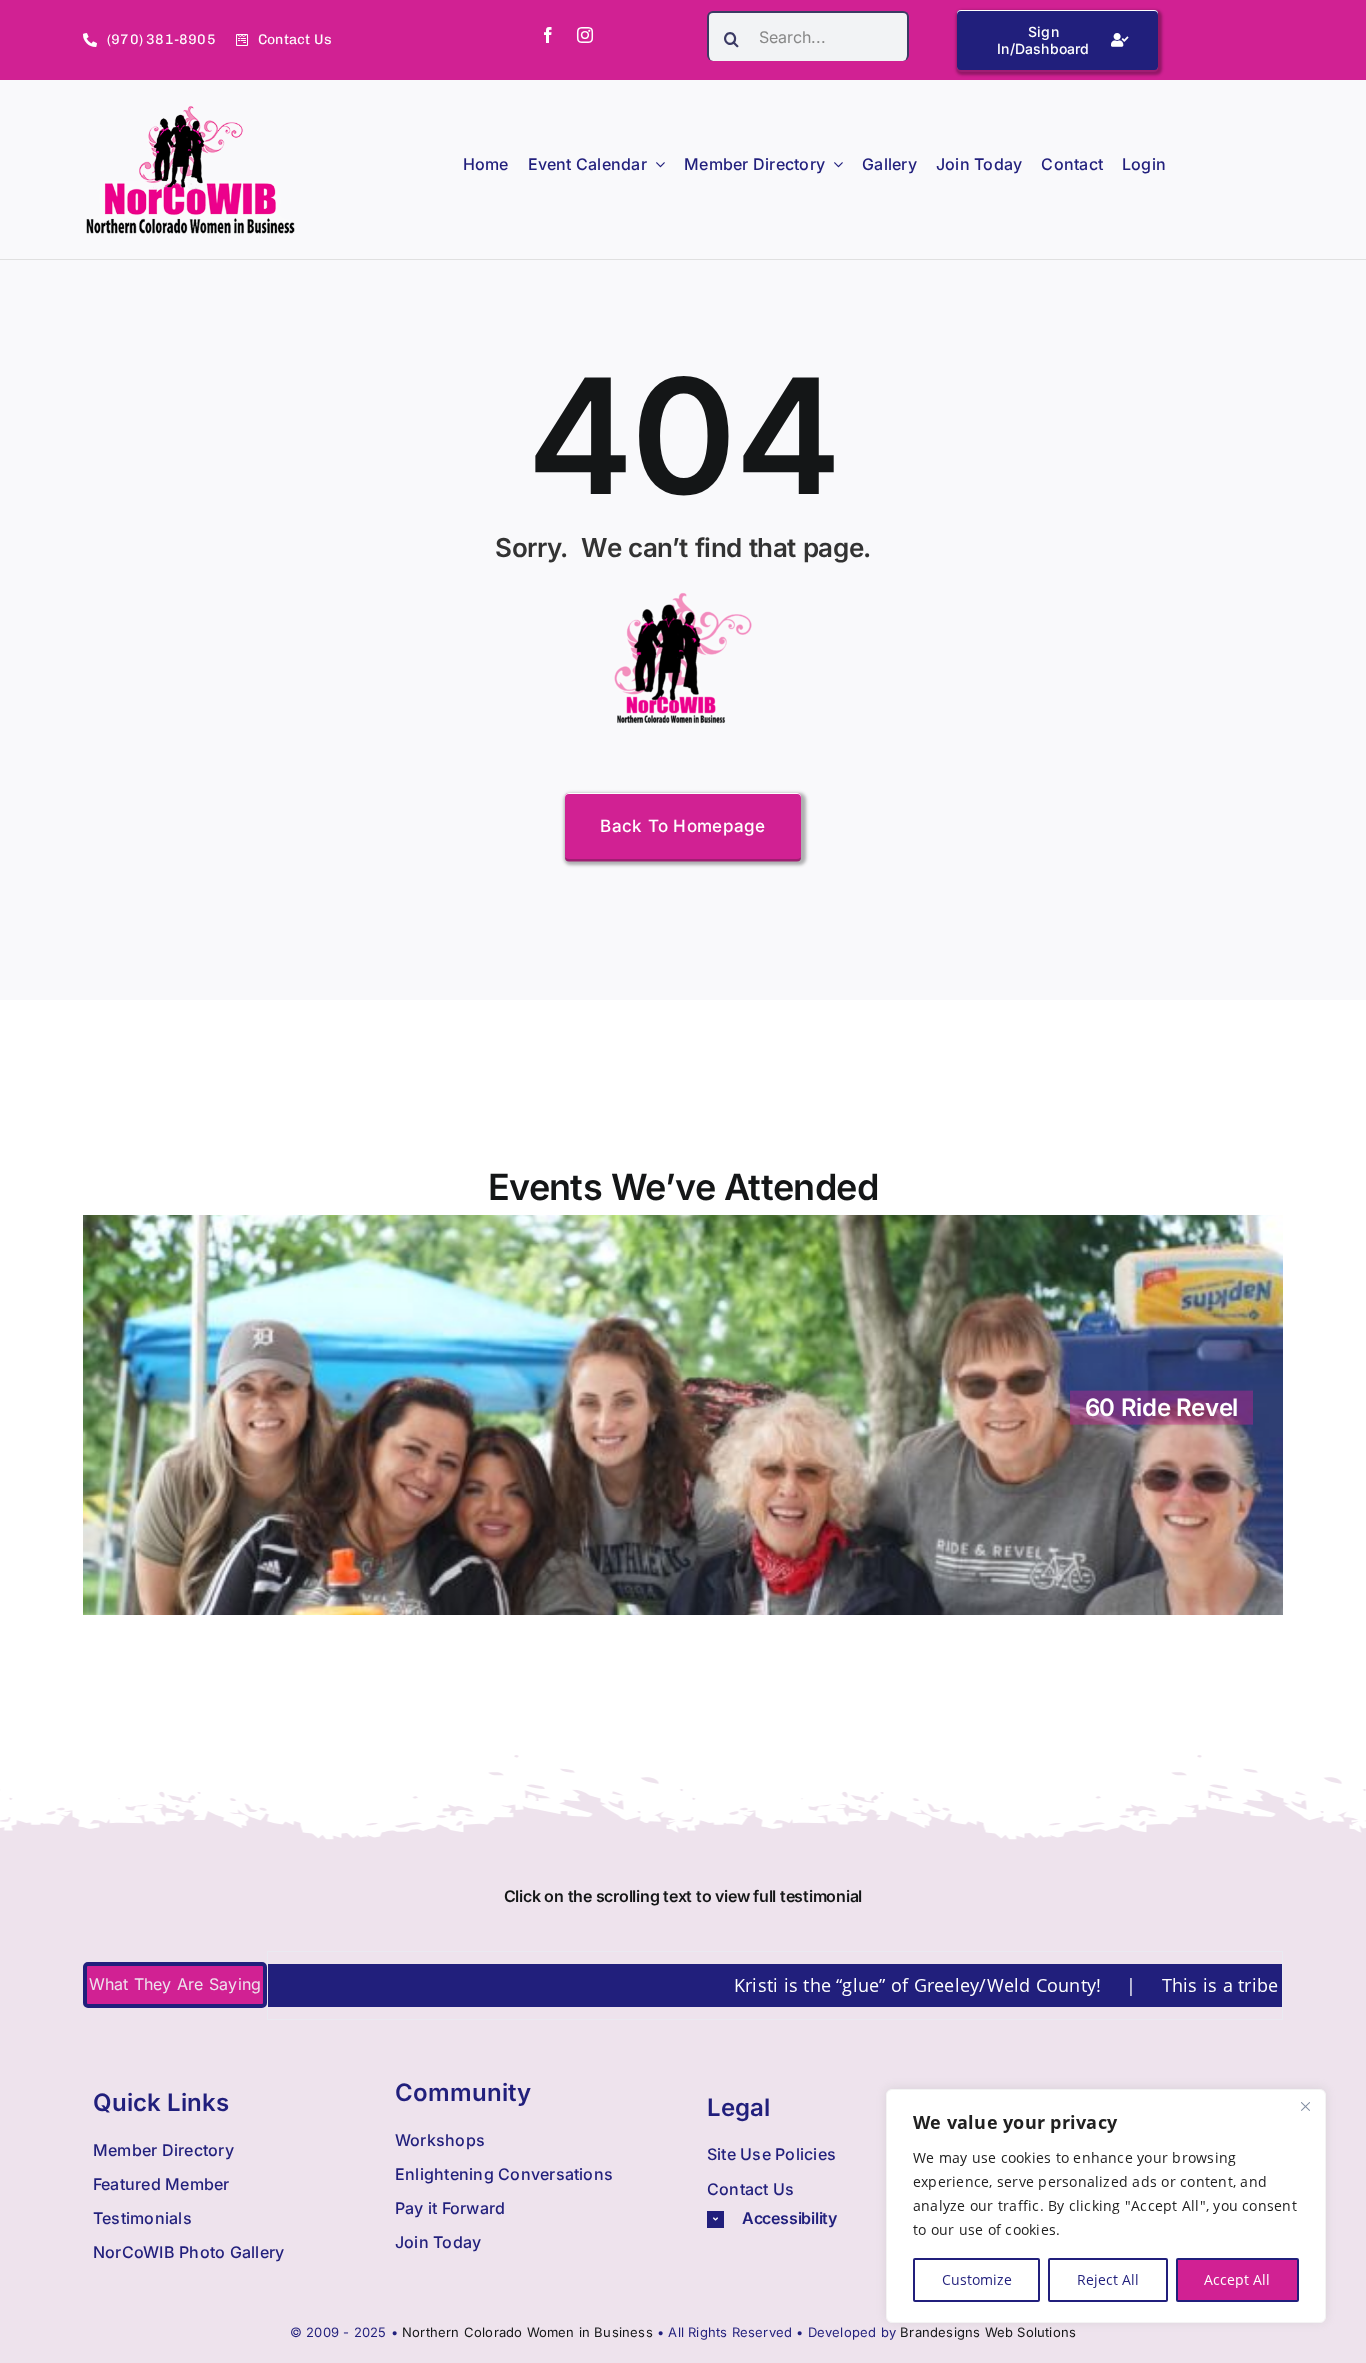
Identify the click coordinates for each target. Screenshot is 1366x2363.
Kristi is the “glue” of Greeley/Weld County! (840, 1985)
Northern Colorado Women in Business (527, 2332)
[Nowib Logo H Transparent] (190, 113)
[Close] (1305, 2106)
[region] (1106, 2206)
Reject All (1108, 2279)
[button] (839, 2218)
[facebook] (548, 35)
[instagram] (585, 35)
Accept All (1237, 2279)
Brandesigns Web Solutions (988, 2332)
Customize (977, 2279)
